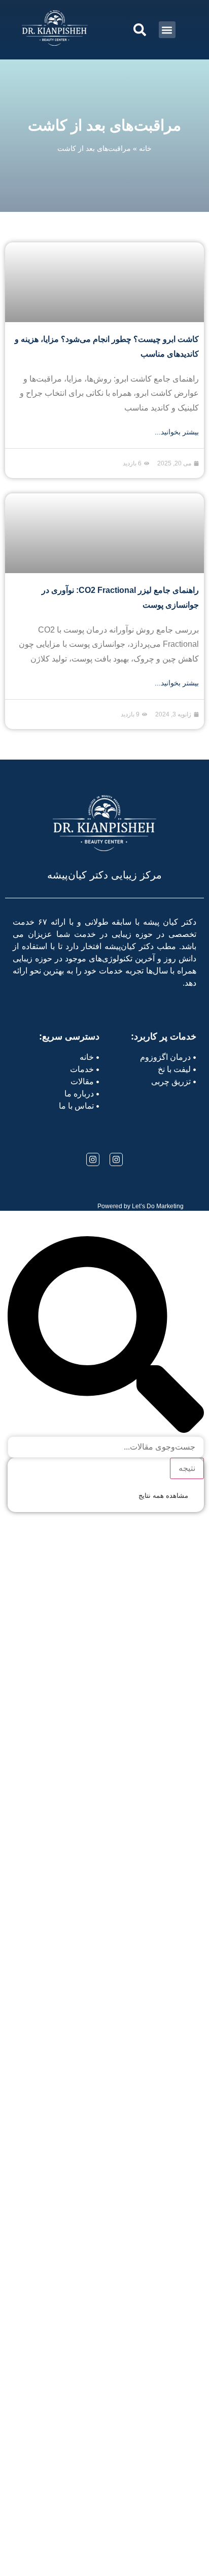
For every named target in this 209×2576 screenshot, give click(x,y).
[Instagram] (116, 1159)
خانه (145, 148)
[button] (167, 30)
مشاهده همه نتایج (163, 1496)
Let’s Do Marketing (158, 1206)
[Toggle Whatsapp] (37, 2549)
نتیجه (187, 1468)
